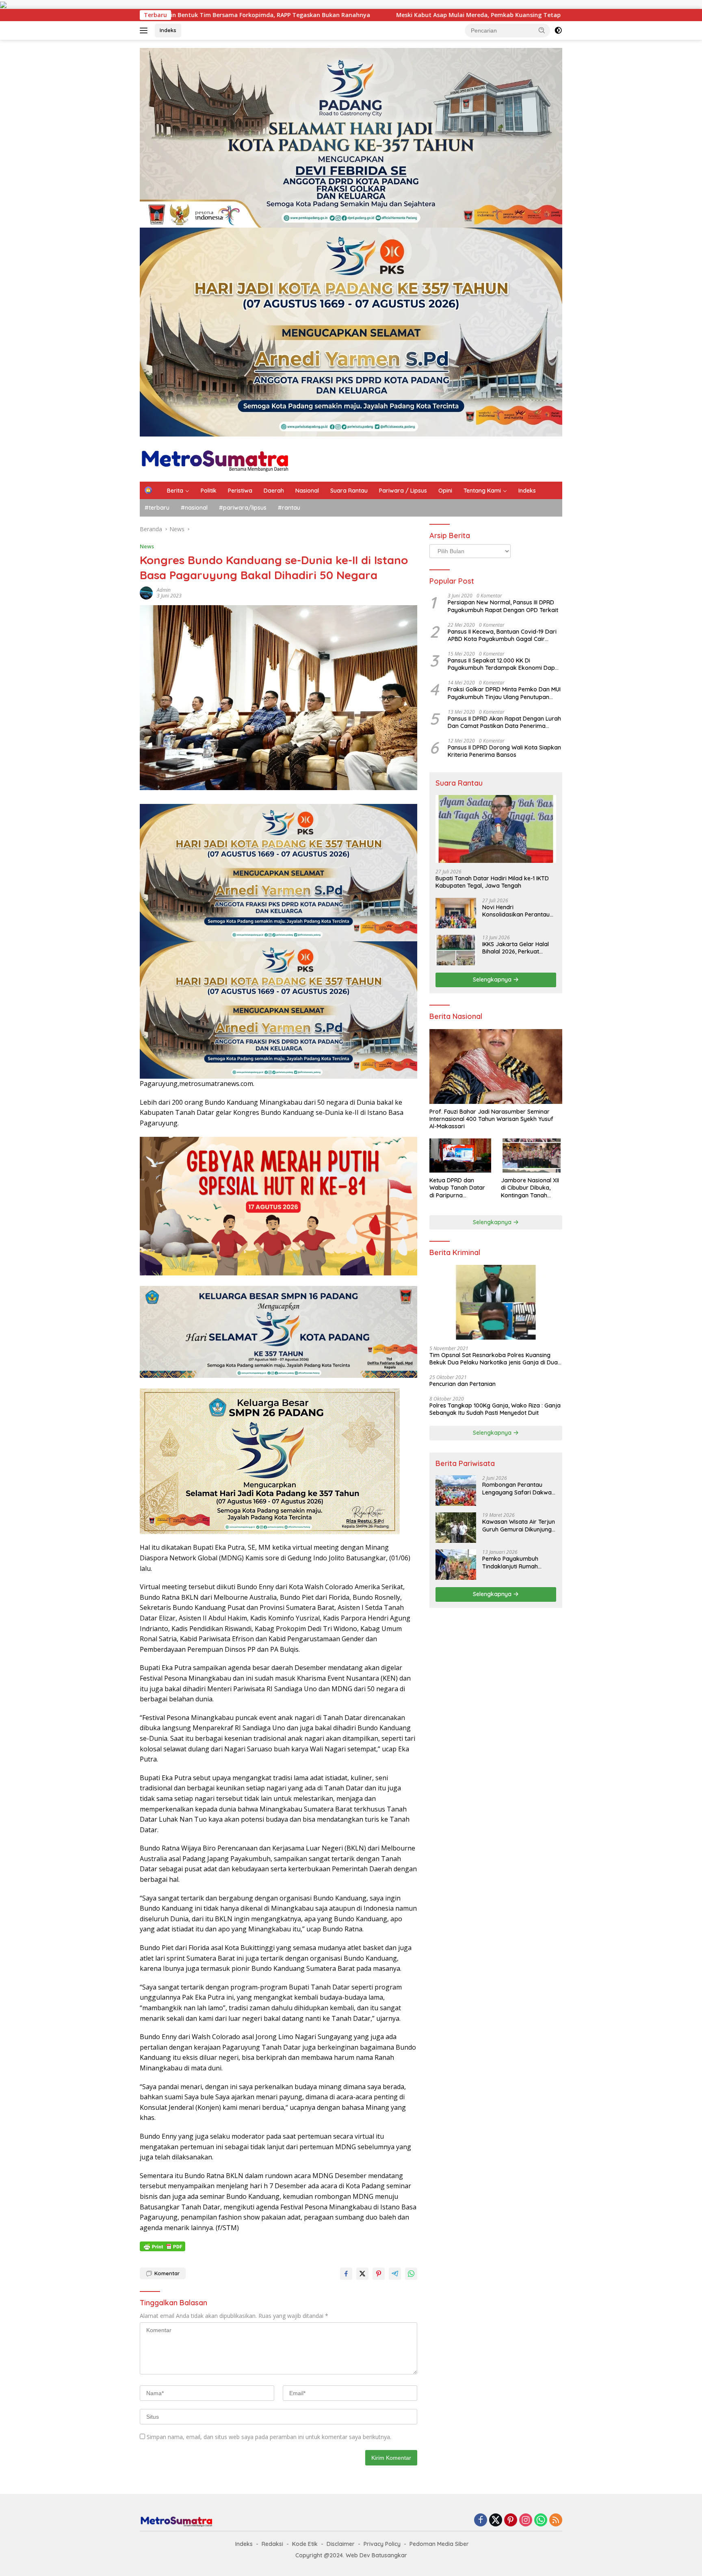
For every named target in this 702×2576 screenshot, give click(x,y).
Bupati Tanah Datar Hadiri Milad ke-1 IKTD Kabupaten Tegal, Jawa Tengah (492, 882)
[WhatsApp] (541, 2521)
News (147, 546)
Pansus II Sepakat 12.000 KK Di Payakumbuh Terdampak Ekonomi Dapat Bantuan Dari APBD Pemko (504, 664)
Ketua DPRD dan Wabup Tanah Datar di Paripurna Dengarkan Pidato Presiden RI (457, 1188)
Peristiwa (240, 491)
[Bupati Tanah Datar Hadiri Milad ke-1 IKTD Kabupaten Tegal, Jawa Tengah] (496, 829)
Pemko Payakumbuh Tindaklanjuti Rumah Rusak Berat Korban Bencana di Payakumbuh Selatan (516, 1562)
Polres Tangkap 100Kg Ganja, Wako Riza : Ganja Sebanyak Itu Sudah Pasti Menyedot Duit (495, 1409)
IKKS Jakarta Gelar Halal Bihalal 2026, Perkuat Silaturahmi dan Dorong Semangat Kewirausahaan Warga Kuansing (518, 948)
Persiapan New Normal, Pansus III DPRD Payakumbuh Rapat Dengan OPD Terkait (503, 606)
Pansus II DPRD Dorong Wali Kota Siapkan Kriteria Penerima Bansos (504, 751)
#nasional (194, 508)
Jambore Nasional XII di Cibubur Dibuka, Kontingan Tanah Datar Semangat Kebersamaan (530, 1188)
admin (164, 590)
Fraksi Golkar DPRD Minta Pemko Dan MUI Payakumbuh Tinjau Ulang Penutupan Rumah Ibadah (504, 693)
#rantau (289, 508)
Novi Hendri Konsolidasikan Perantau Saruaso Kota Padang (516, 911)
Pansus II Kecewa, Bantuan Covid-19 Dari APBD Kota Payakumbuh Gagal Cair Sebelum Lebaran (502, 635)
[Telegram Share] (395, 2274)
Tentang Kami (482, 491)
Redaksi (272, 2544)
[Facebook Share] (346, 2274)
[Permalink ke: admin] (146, 592)
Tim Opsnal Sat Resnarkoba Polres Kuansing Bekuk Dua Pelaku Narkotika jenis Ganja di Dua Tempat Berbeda (494, 1359)
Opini (445, 491)
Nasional (307, 491)
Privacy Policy (382, 2544)
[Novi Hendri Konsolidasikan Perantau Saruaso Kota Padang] (456, 913)
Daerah (274, 491)
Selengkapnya (493, 980)
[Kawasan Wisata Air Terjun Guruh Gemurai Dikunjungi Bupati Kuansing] (456, 1528)
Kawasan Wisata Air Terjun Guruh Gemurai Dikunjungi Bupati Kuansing (519, 1525)
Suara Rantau (349, 491)
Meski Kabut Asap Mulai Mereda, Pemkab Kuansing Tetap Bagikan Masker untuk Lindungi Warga (292, 15)
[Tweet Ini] (362, 2274)
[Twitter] (496, 2521)
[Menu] (145, 30)
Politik (209, 491)
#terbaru (157, 508)
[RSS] (556, 2521)
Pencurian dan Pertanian (463, 1384)
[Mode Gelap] (558, 30)
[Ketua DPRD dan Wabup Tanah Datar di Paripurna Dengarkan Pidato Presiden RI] (460, 1156)
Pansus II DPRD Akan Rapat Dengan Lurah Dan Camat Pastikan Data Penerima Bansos (504, 722)
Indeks (168, 30)
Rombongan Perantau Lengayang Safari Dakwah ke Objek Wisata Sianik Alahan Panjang (519, 1488)
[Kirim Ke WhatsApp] (411, 2274)
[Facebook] (481, 2521)
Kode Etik (305, 2544)
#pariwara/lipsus (243, 508)
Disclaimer (341, 2544)
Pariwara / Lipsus (403, 491)
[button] (542, 30)
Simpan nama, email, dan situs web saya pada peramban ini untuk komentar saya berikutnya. (269, 2437)
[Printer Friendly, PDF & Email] (162, 2246)
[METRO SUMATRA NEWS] (215, 458)
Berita (175, 491)
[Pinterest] (511, 2521)
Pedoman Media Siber (439, 2544)
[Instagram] (526, 2521)
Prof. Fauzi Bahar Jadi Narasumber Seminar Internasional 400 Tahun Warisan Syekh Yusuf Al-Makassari (491, 1119)
